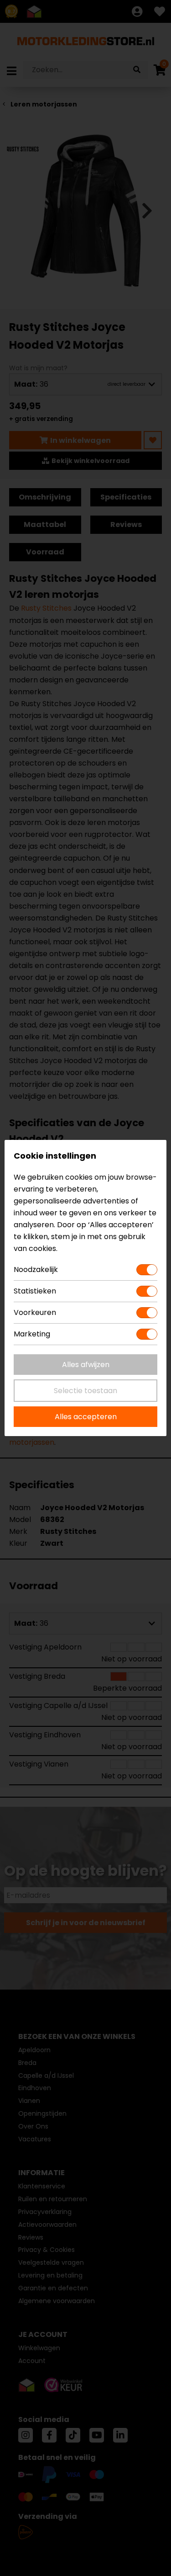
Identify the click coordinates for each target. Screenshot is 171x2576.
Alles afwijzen (86, 1365)
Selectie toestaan (85, 1391)
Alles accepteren (86, 1417)
